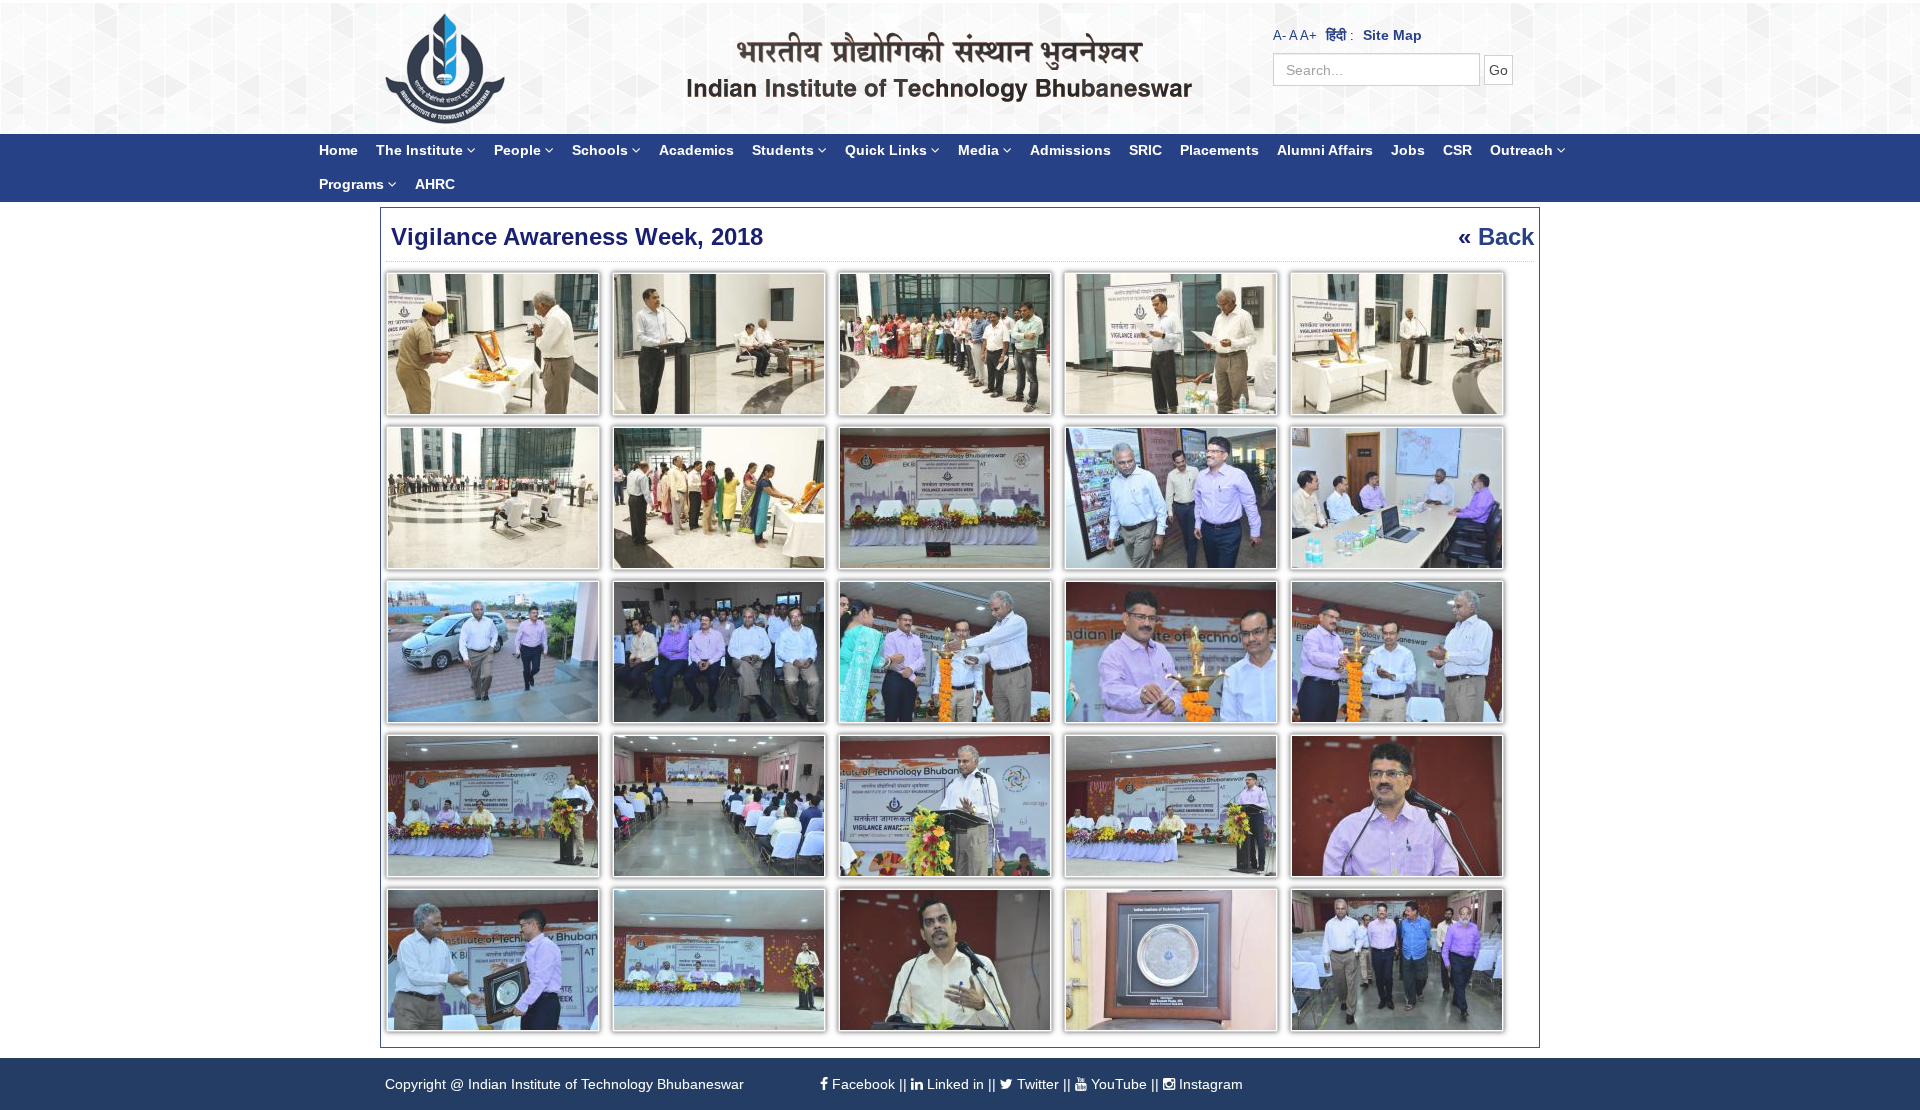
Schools (602, 150)
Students (785, 150)
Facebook (861, 1084)
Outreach (1523, 150)
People (519, 150)
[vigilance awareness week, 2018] (497, 347)
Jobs (1408, 150)
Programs (353, 184)
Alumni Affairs (1325, 150)
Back (1506, 236)
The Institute (421, 150)
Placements (1219, 150)
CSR (1457, 150)
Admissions (1070, 150)
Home (338, 150)
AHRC (435, 184)
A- (1279, 35)
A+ (1308, 35)
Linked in (953, 1084)
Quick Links (888, 150)
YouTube (1117, 1084)
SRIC (1145, 150)
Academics (696, 150)
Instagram (1209, 1084)
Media (980, 150)
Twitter (1036, 1084)
